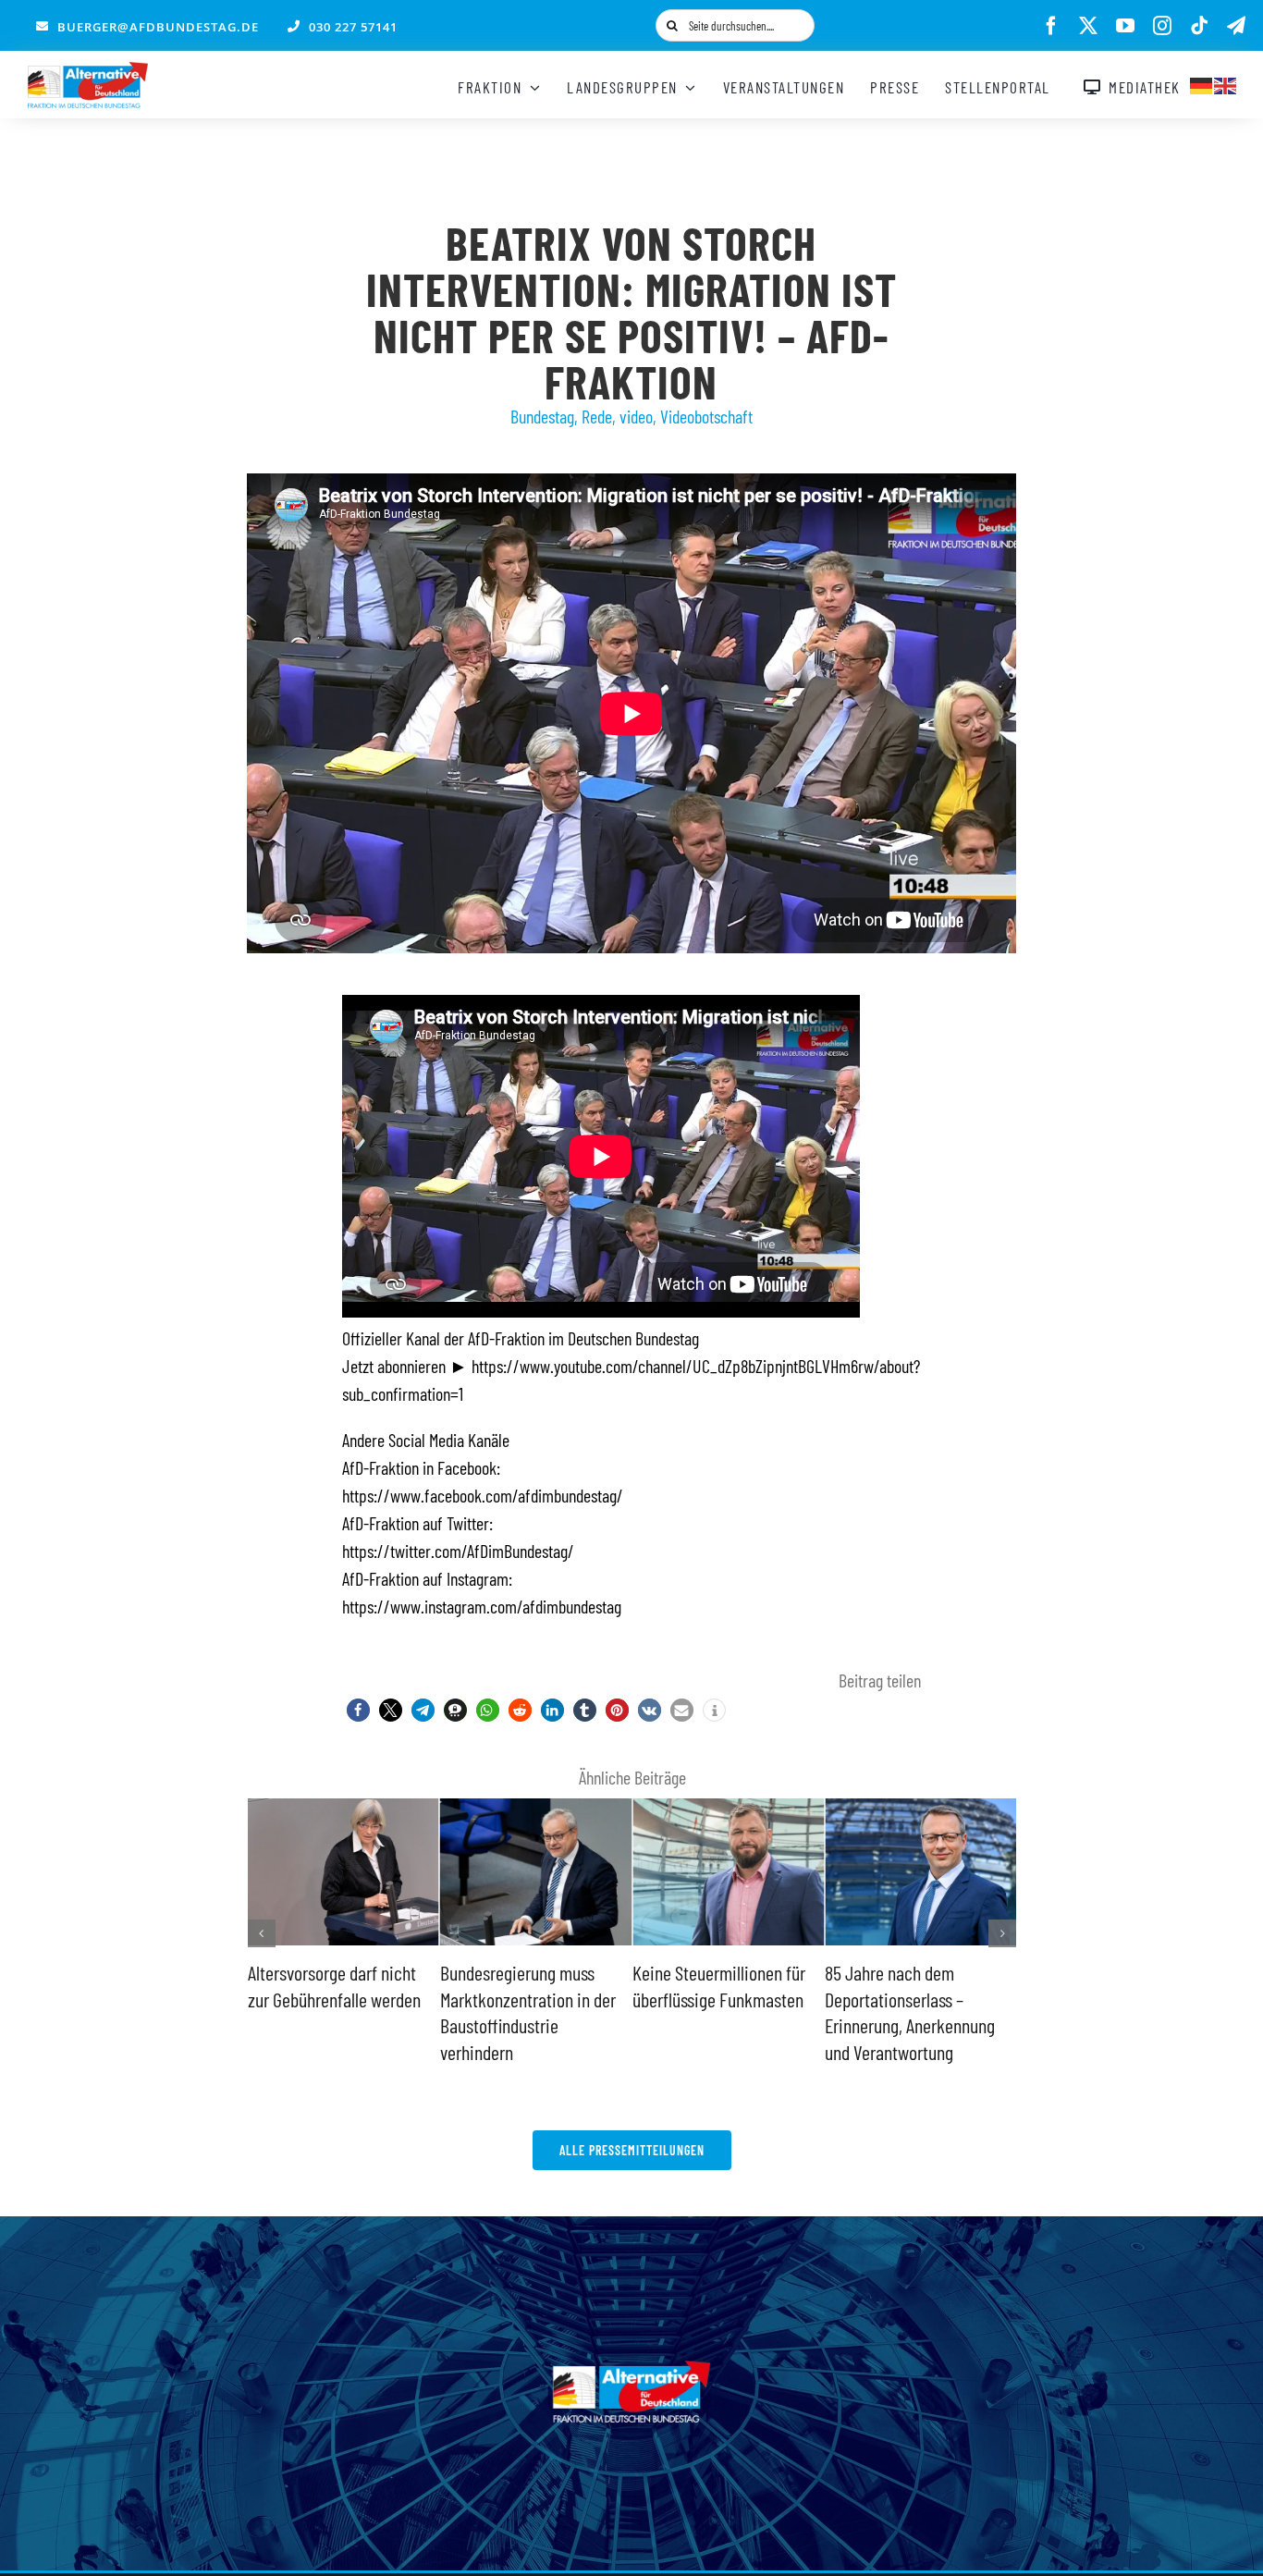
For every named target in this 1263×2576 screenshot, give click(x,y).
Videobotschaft (706, 416)
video (636, 416)
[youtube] (1125, 26)
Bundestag (542, 416)
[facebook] (1051, 26)
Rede (597, 416)
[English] (1226, 83)
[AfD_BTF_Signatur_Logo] (88, 71)
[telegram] (1236, 26)
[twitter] (1088, 26)
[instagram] (1162, 26)
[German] (1202, 83)
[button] (358, 1710)
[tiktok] (1199, 26)
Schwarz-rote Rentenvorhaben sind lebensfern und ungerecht (912, 1999)
